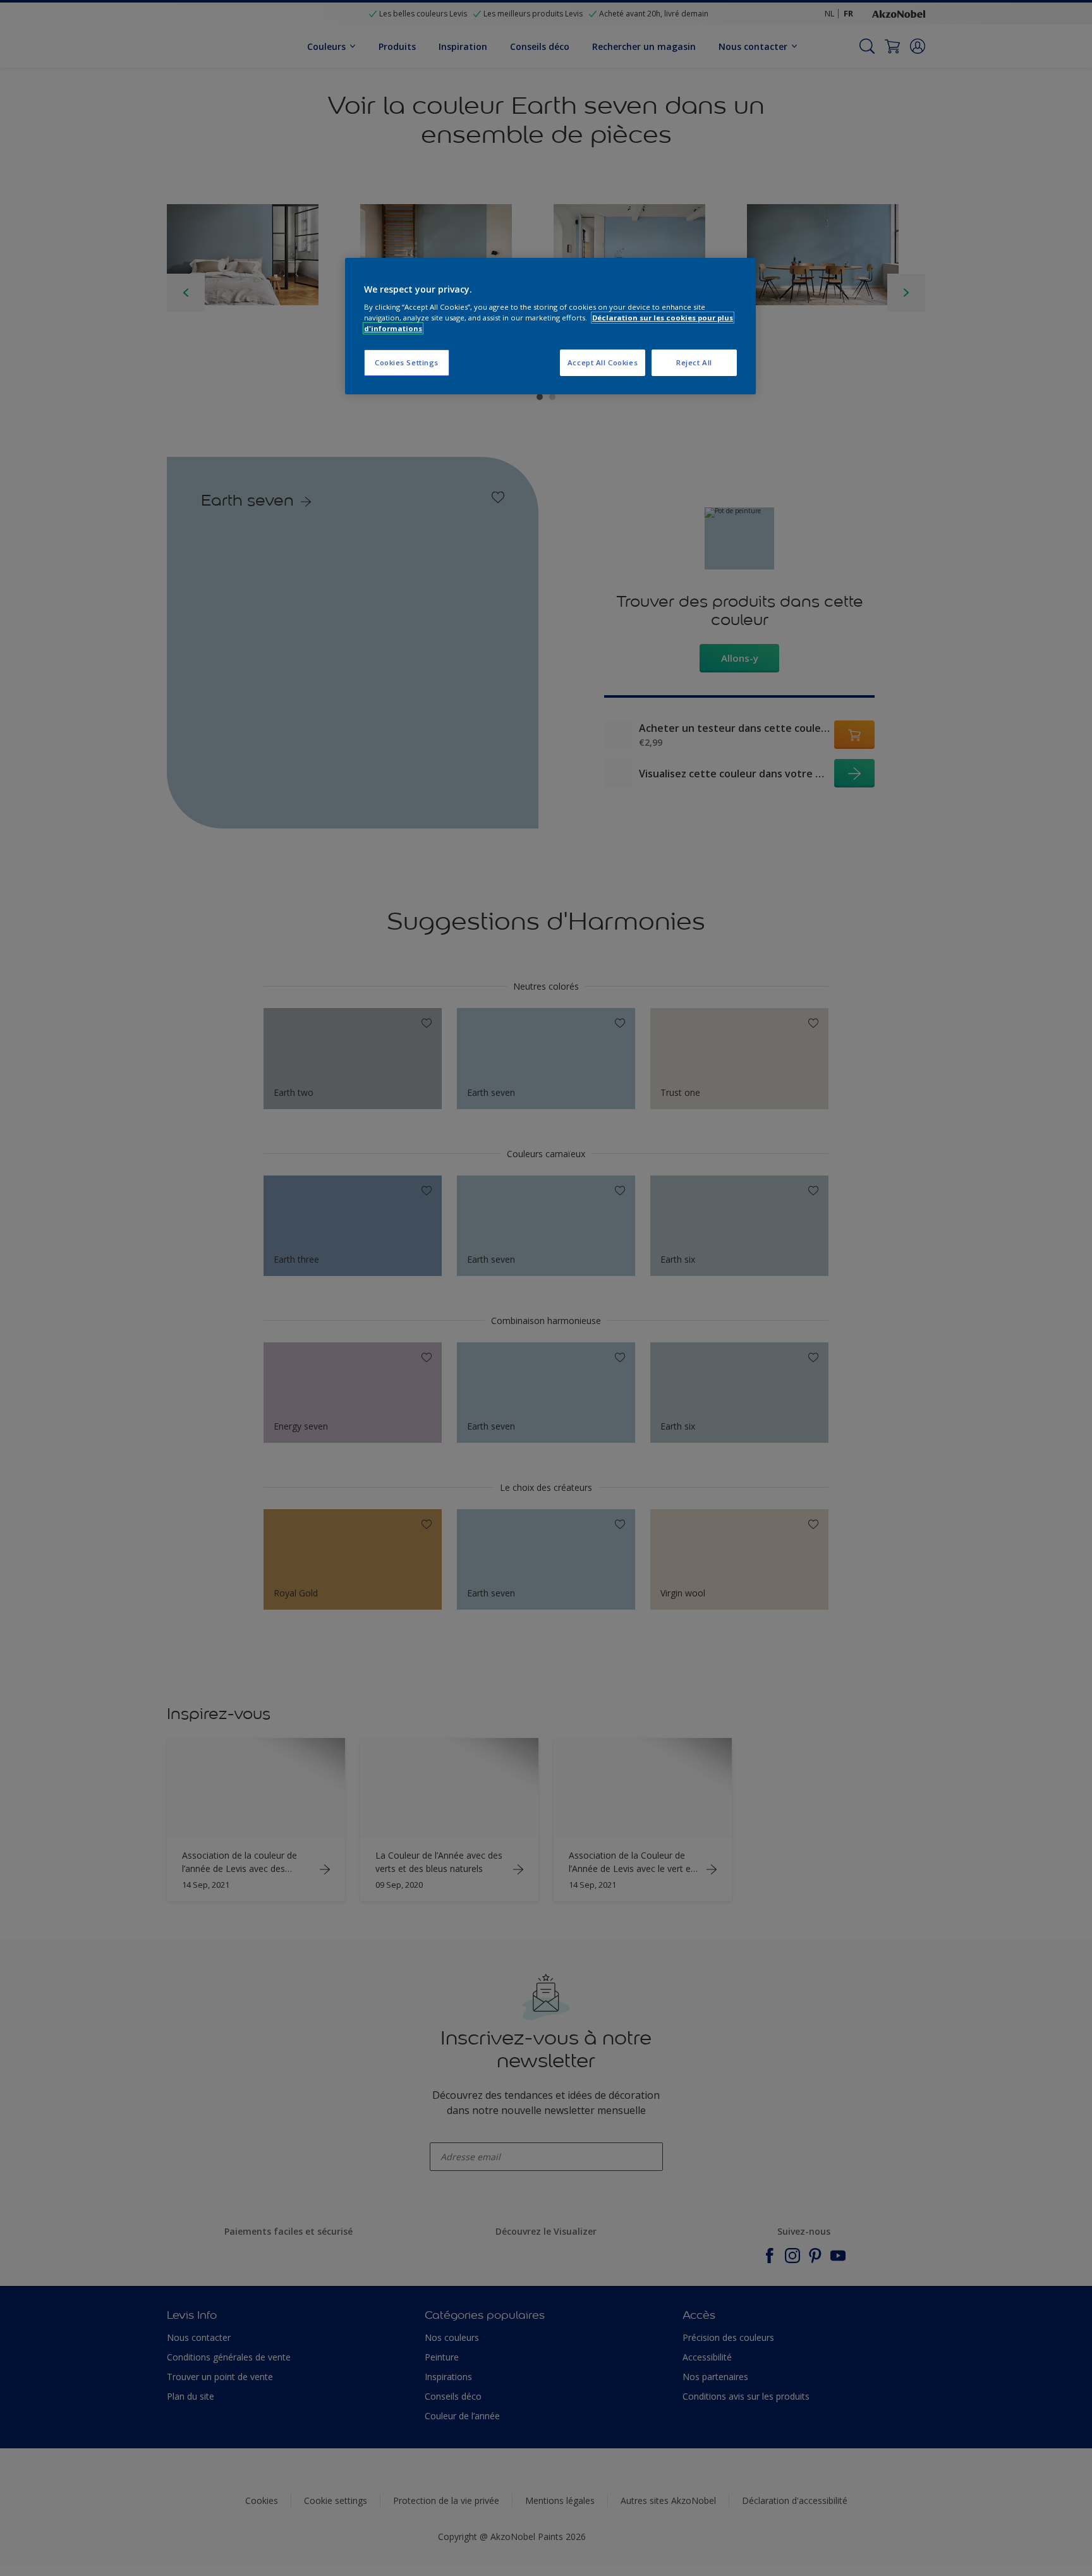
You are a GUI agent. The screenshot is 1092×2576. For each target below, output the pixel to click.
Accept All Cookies (603, 362)
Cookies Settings (407, 362)
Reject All (694, 362)
